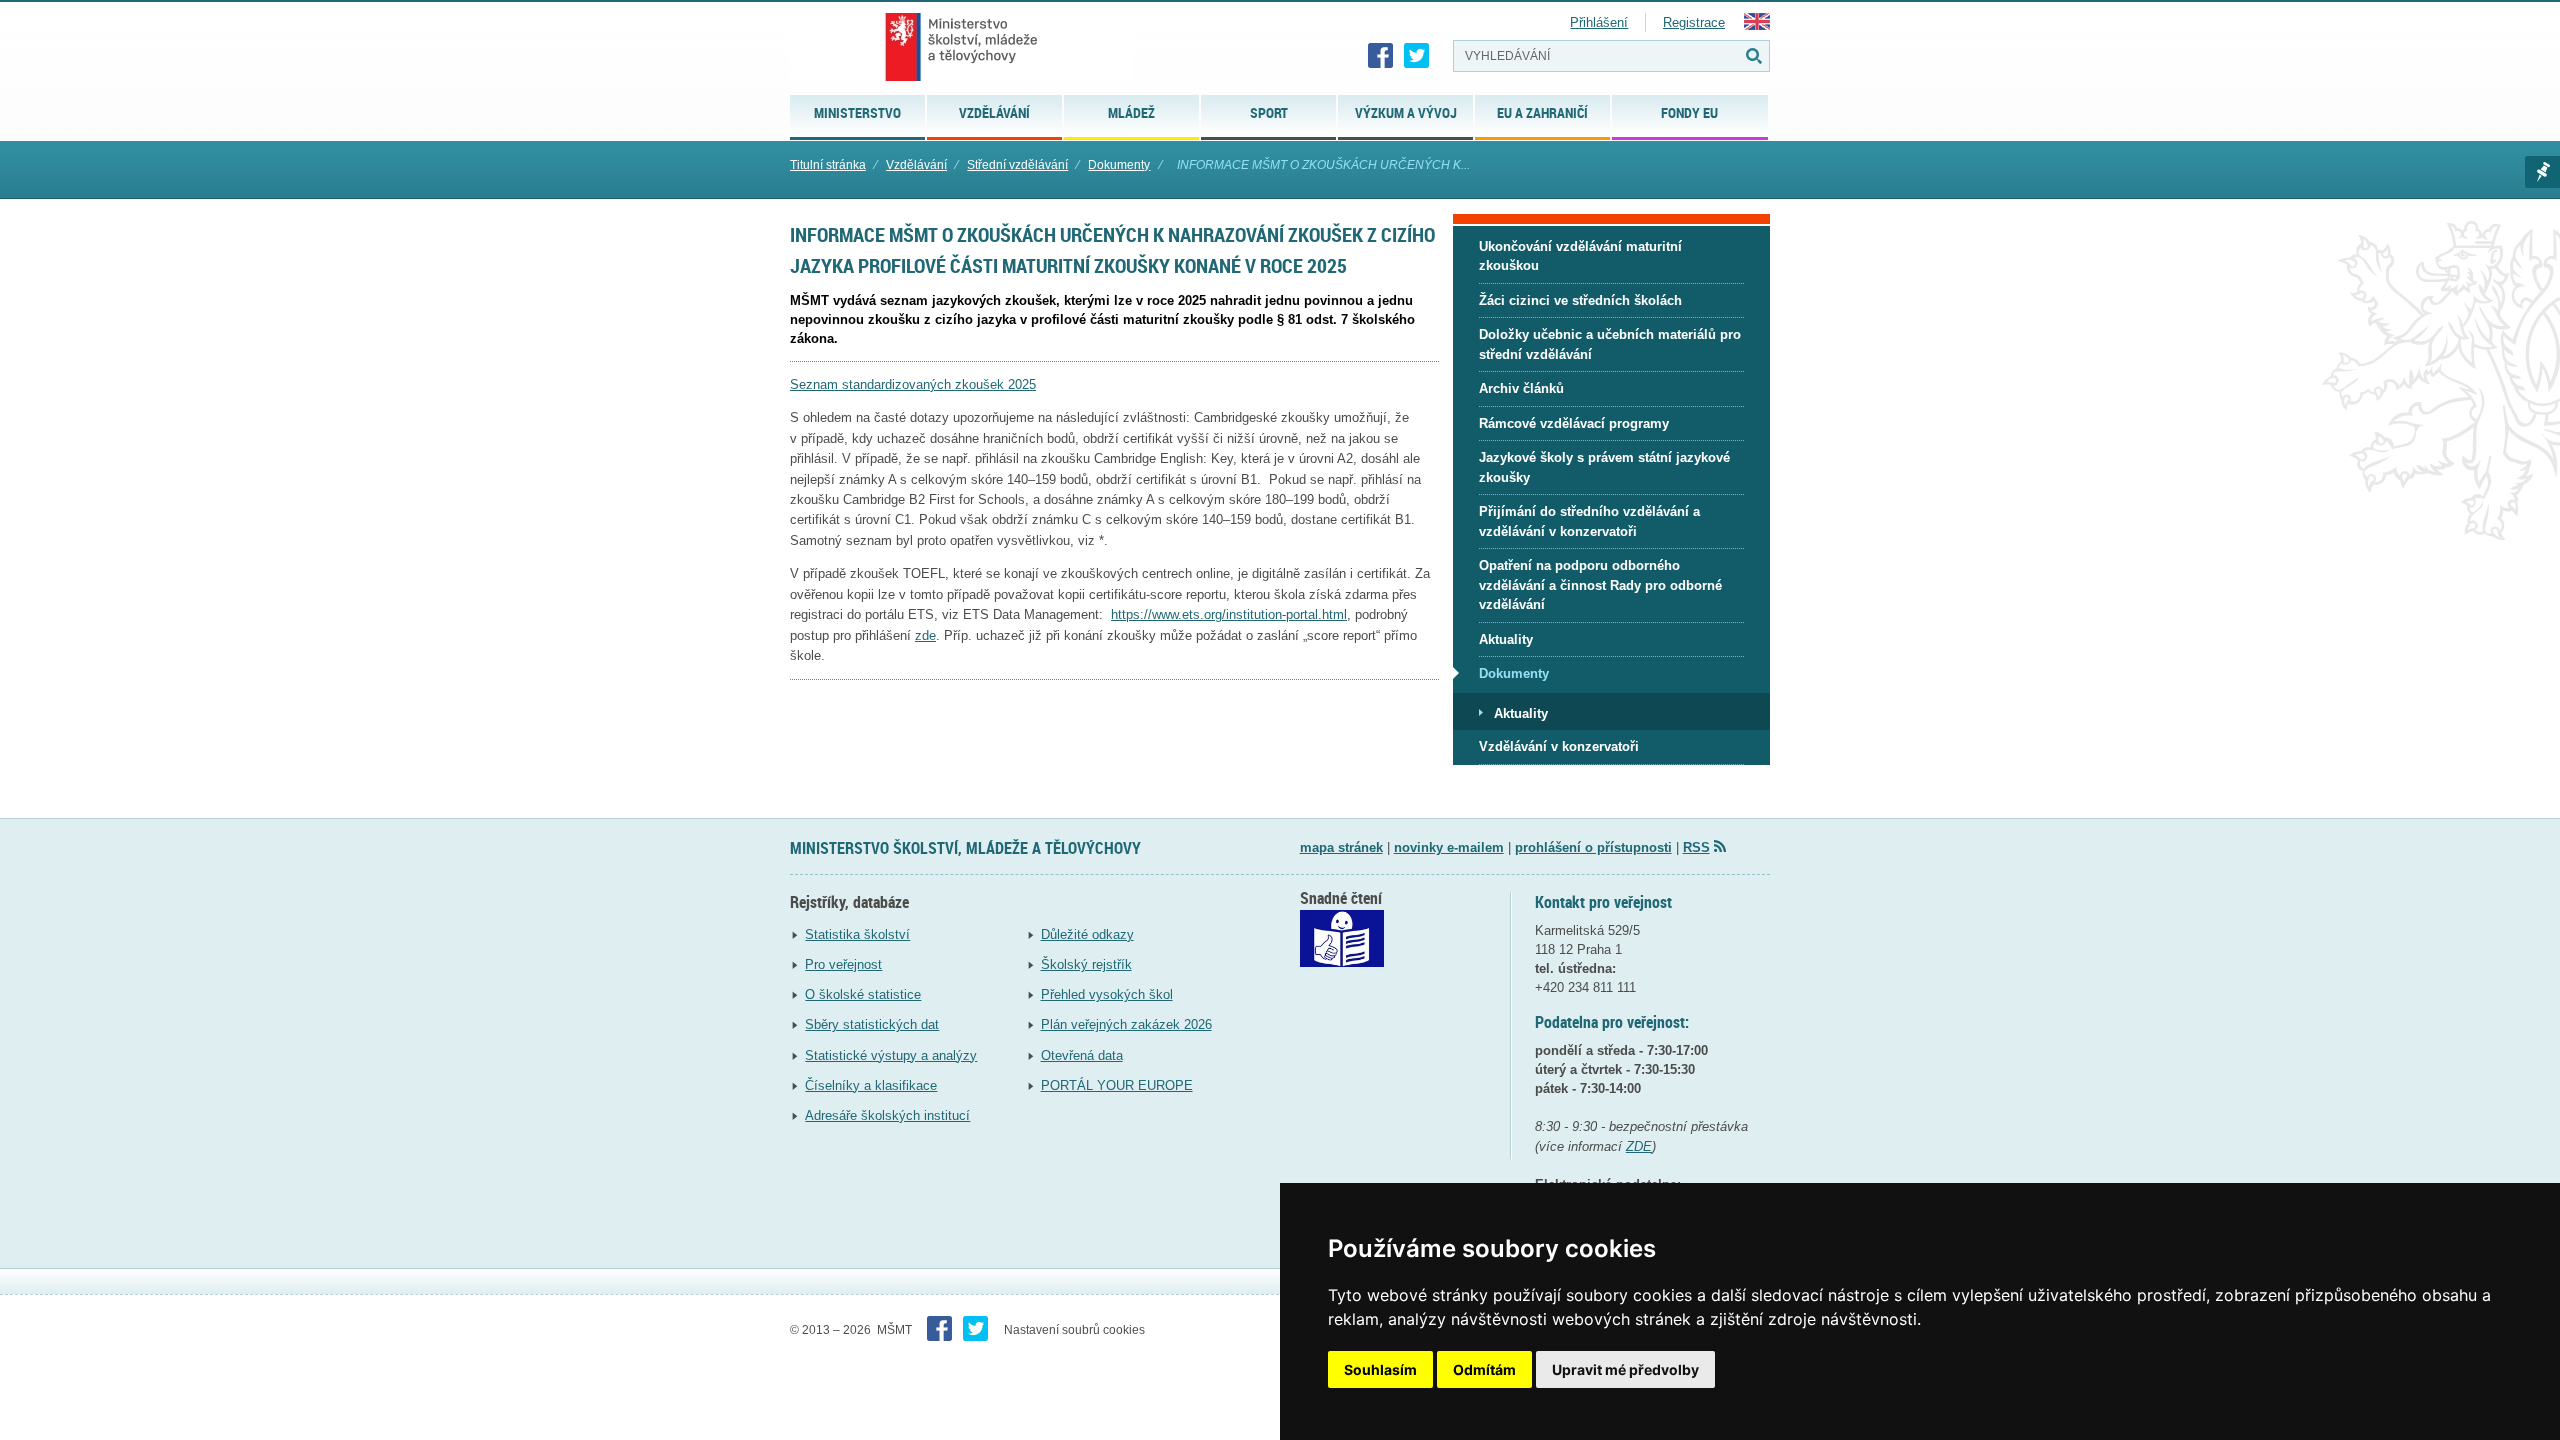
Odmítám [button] (1484, 1369)
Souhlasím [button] (1380, 1369)
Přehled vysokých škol (1107, 994)
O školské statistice (863, 994)
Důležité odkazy (1087, 934)
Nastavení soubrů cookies (1074, 1330)
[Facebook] (1381, 56)
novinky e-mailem (1449, 847)
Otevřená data (1082, 1055)
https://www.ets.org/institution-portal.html (1229, 614)
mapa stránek (1341, 847)
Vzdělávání (916, 165)
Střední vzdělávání (1017, 165)
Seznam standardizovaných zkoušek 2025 (913, 384)
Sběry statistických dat (872, 1024)
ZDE (1639, 1146)
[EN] (1757, 25)
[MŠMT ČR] (961, 47)
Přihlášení (1599, 22)
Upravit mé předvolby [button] (1625, 1369)
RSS (1696, 847)
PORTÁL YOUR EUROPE (1117, 1085)
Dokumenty (1119, 165)
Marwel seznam (2542, 172)
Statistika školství (857, 934)
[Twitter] (1417, 56)
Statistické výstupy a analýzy (891, 1055)
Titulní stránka (828, 165)
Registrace (1694, 22)
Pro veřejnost (843, 964)
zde (925, 635)
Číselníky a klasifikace (871, 1085)
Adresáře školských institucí (887, 1115)
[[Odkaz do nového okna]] (1342, 962)
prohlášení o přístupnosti (1593, 847)
